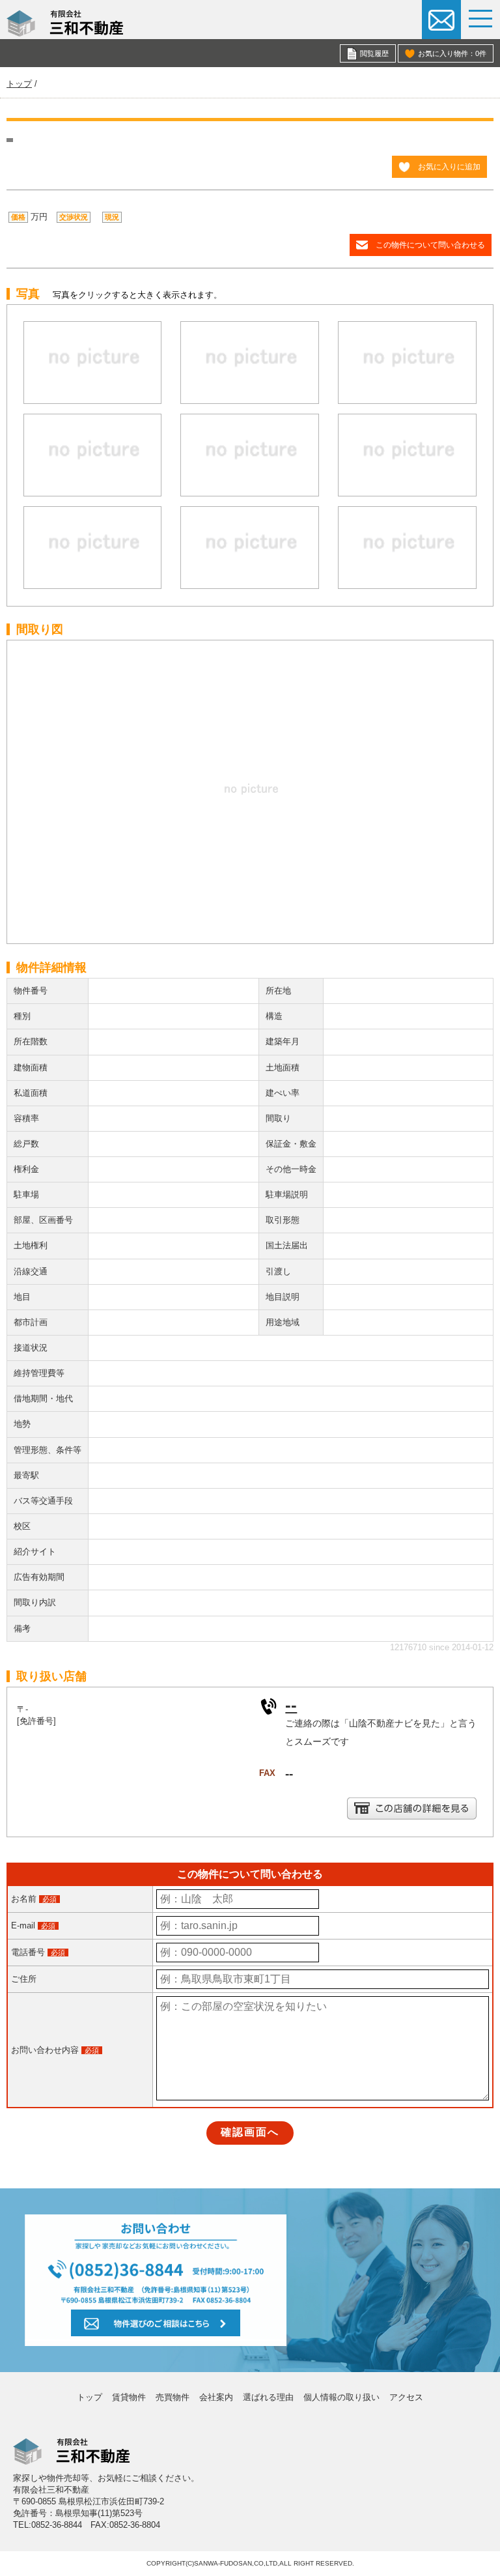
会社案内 (216, 2397)
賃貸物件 (129, 2397)
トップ (90, 2397)
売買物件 (173, 2397)
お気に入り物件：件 (452, 53)
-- (291, 1705)
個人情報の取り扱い (341, 2397)
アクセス (406, 2397)
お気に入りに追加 (449, 166)
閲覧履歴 (374, 53)
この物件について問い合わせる (430, 245)
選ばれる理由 (268, 2397)
